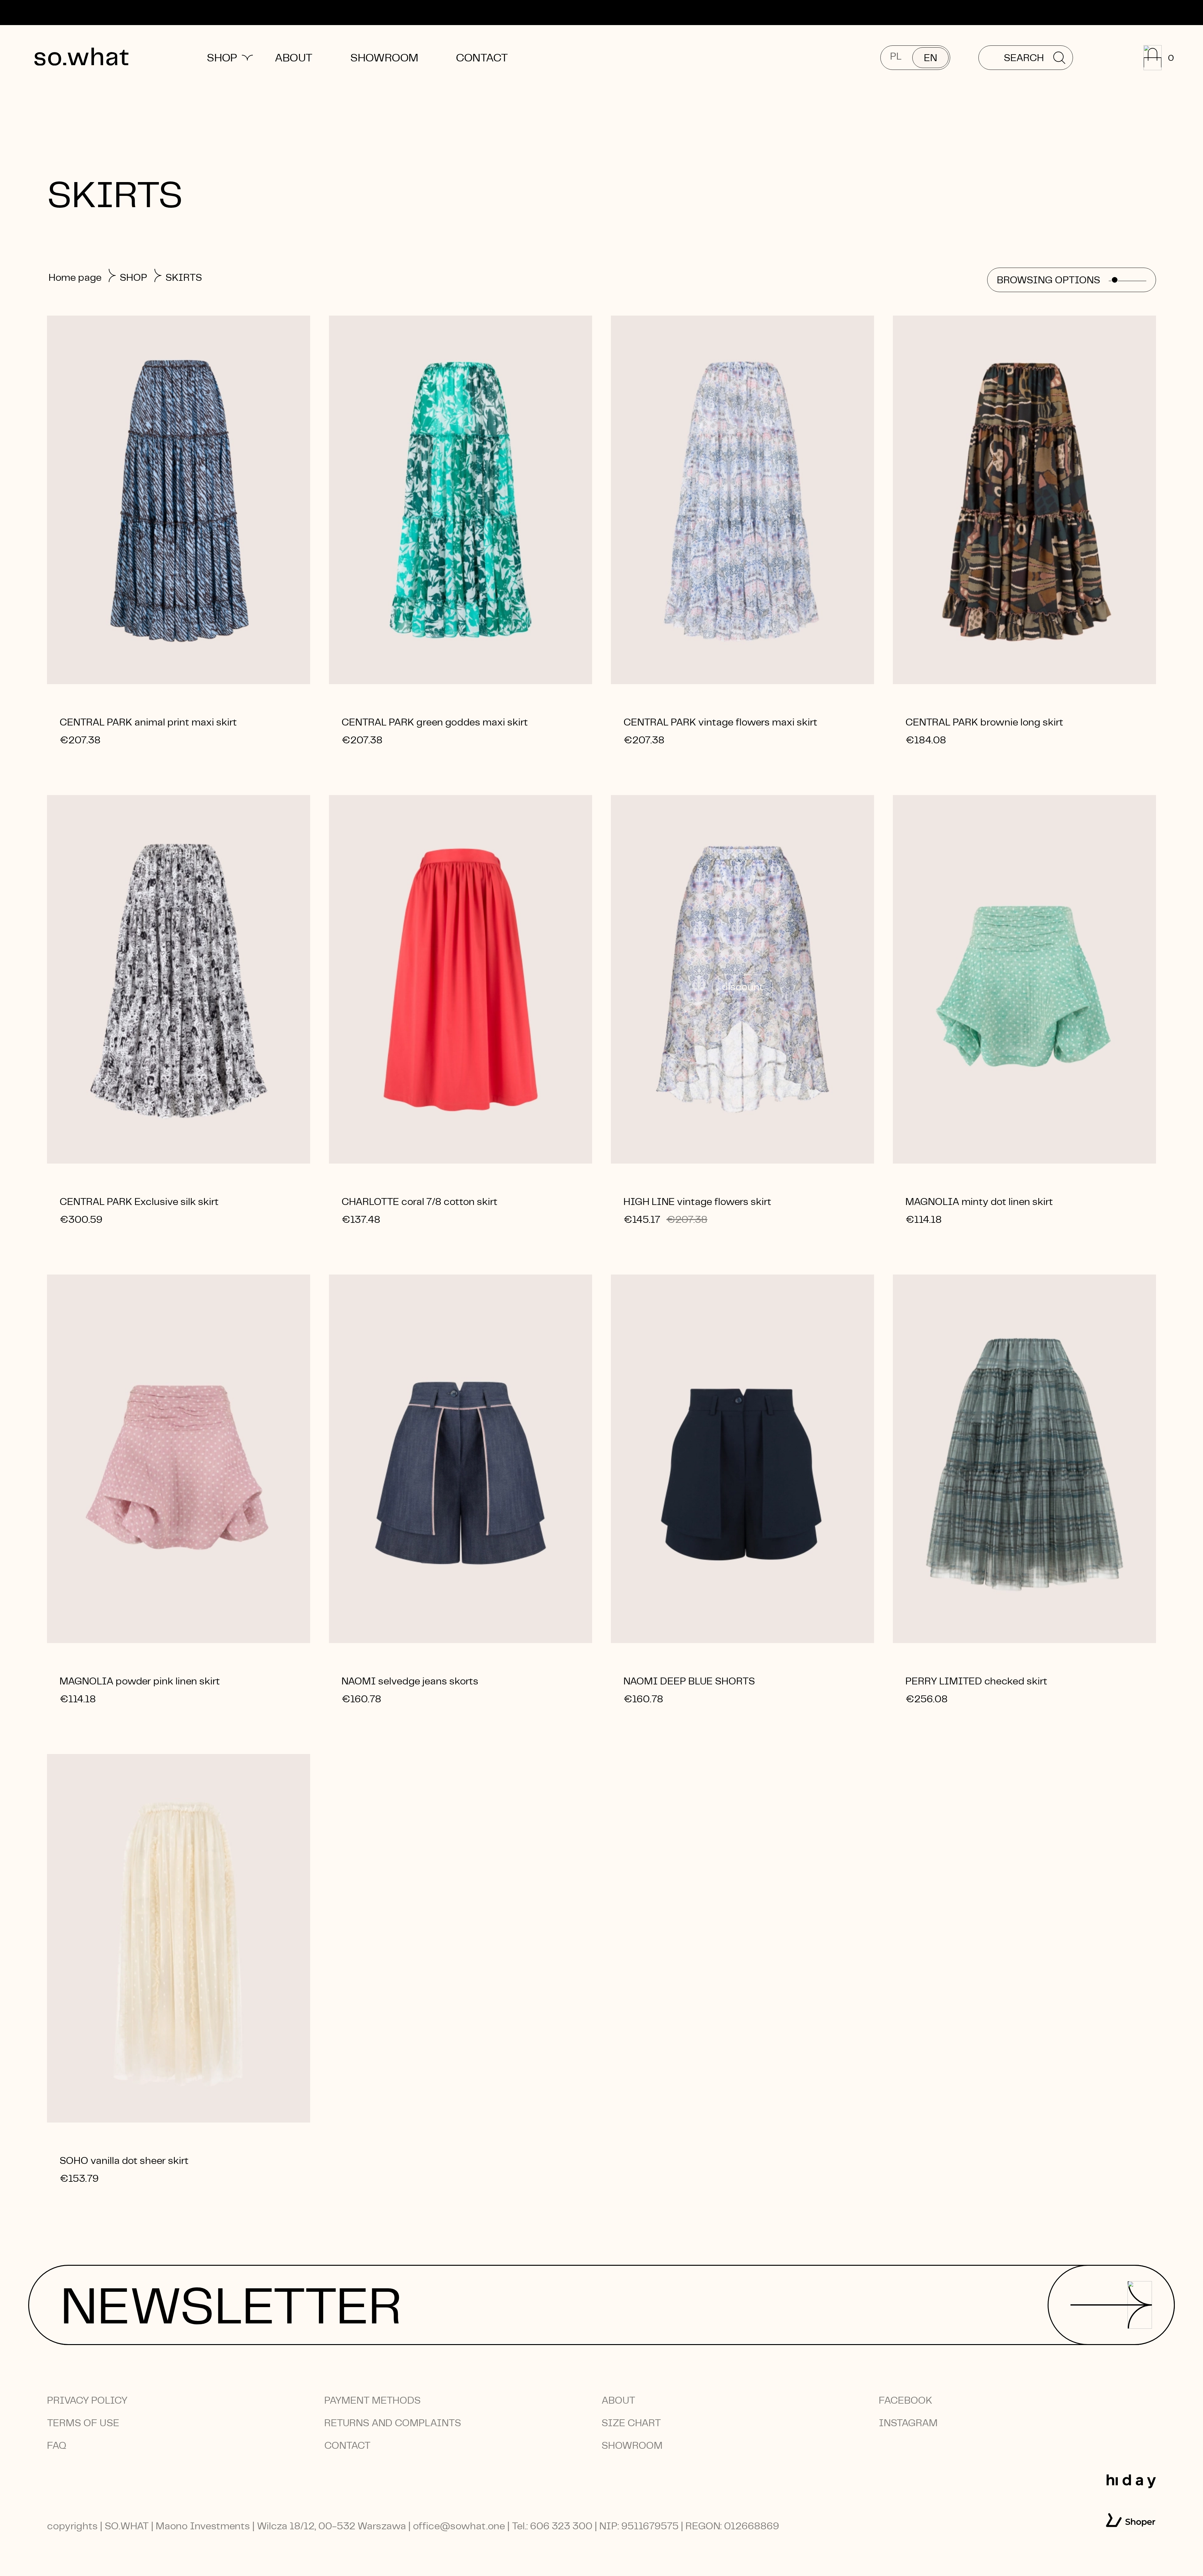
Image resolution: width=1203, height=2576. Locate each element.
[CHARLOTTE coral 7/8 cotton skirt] (461, 979)
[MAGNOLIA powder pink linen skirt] (179, 1459)
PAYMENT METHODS (372, 2400)
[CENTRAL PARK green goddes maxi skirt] (461, 500)
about (618, 2400)
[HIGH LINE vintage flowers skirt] (742, 979)
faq (57, 2445)
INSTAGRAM (908, 2423)
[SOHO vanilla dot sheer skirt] (179, 1938)
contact (347, 2445)
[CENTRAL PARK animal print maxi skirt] (179, 500)
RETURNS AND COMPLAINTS (393, 2423)
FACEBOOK (906, 2400)
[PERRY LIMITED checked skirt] (1024, 1459)
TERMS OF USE (83, 2423)
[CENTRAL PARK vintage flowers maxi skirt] (742, 500)
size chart (631, 2423)
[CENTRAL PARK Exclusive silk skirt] (179, 979)
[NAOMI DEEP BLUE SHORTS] (742, 1459)
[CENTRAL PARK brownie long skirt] (1024, 500)
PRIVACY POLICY (87, 2400)
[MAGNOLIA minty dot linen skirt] (1024, 979)
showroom (632, 2445)
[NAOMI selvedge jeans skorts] (461, 1459)
